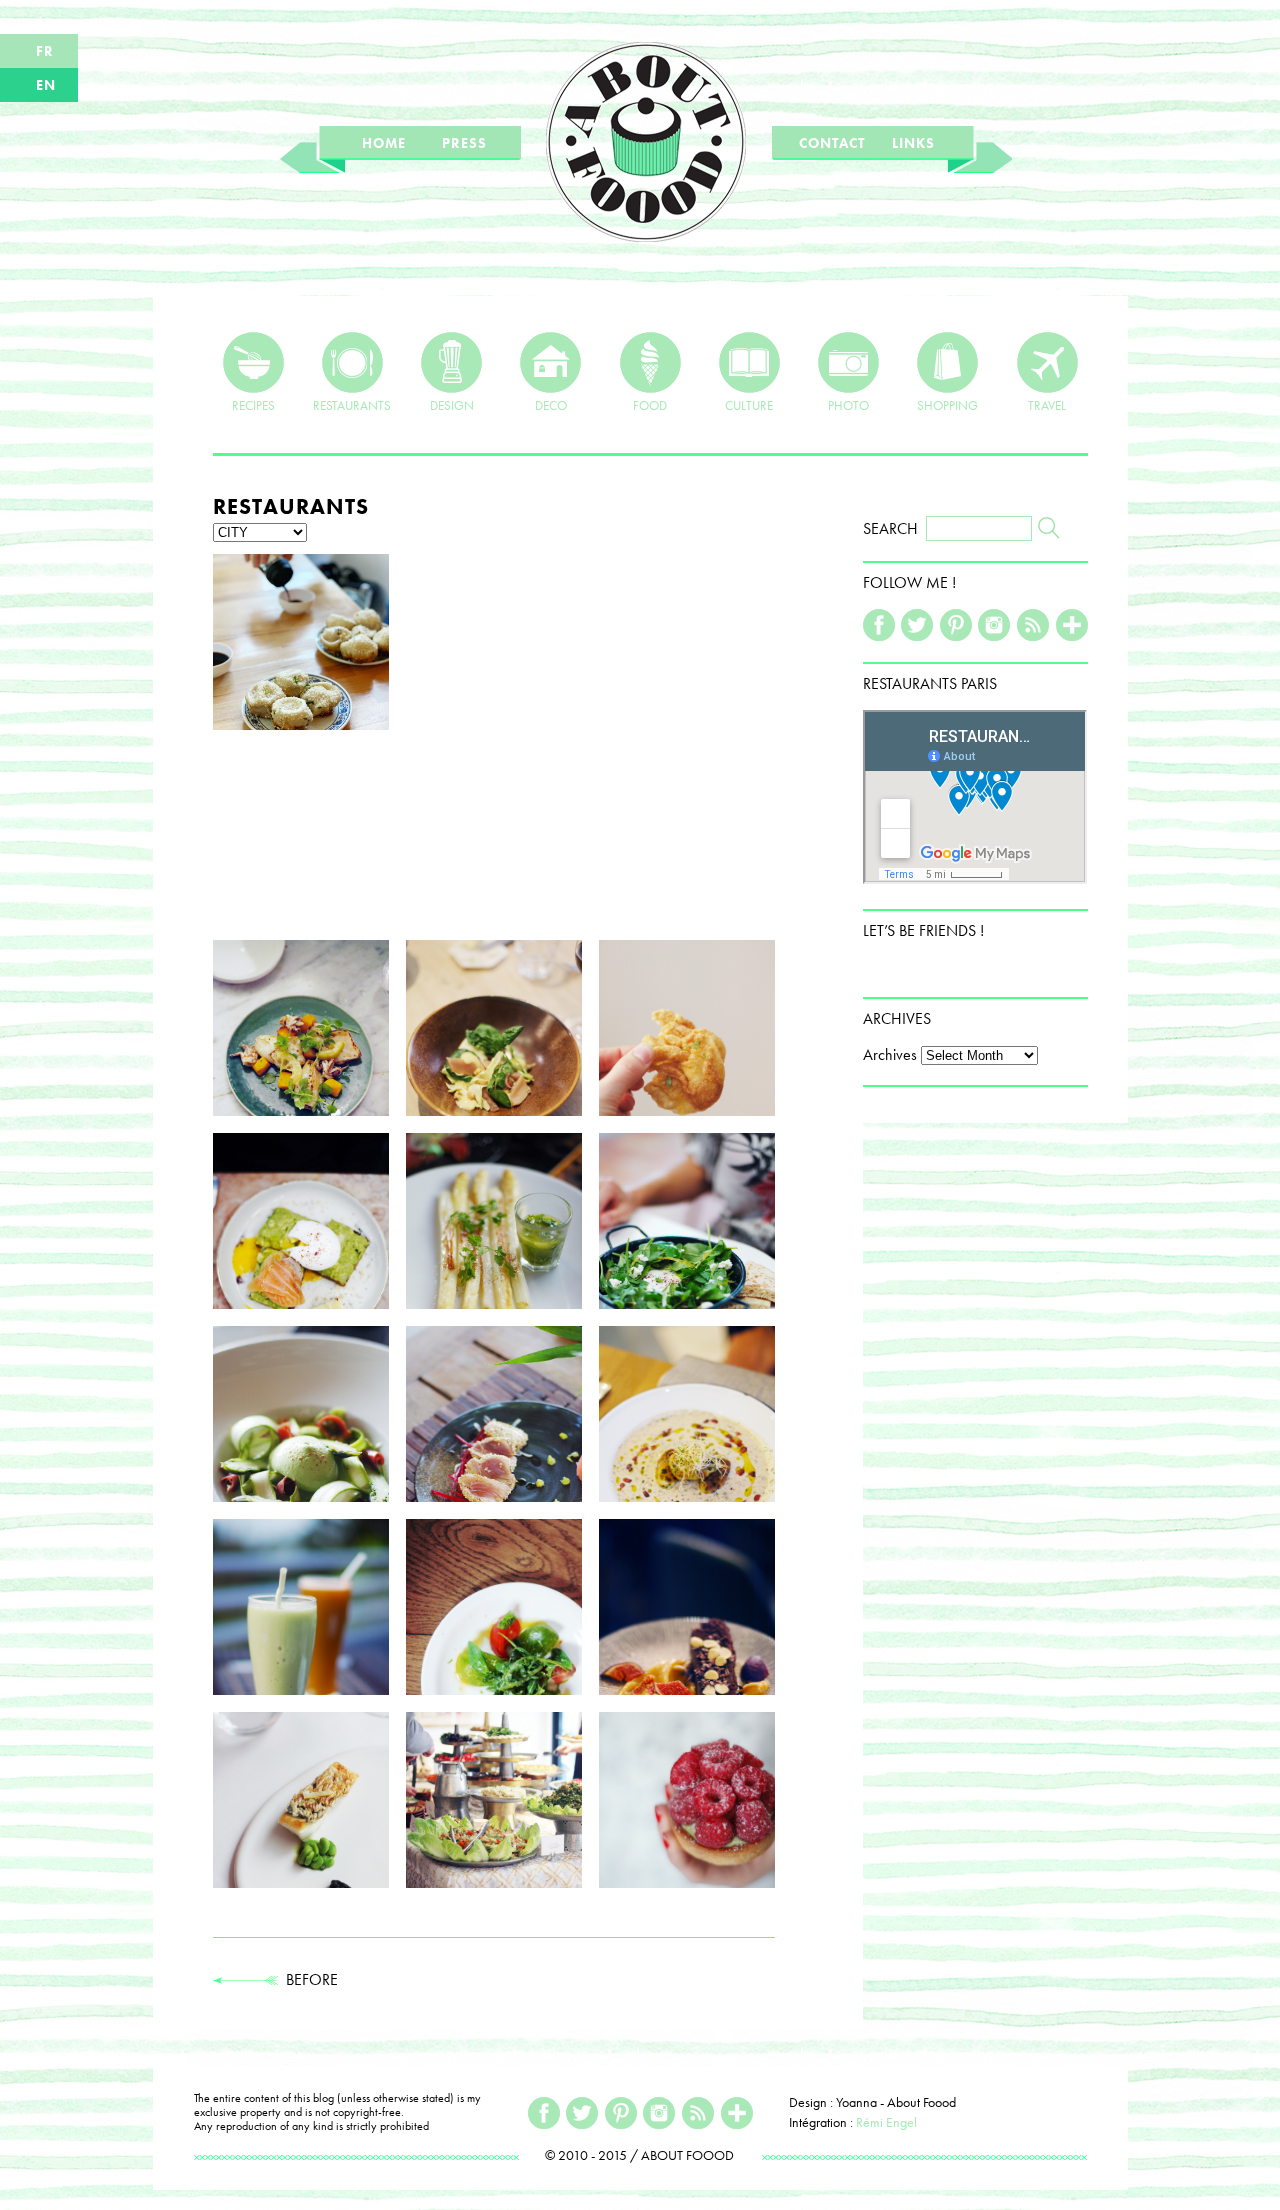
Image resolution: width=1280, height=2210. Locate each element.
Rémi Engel (886, 2122)
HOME (384, 143)
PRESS (464, 143)
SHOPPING (947, 404)
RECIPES (253, 404)
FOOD (650, 404)
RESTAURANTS (352, 404)
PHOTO (848, 404)
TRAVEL (1047, 404)
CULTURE (749, 404)
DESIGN (452, 404)
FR (45, 51)
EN (46, 85)
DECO (551, 404)
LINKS (913, 143)
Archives (890, 1054)
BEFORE (308, 1979)
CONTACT (832, 143)
